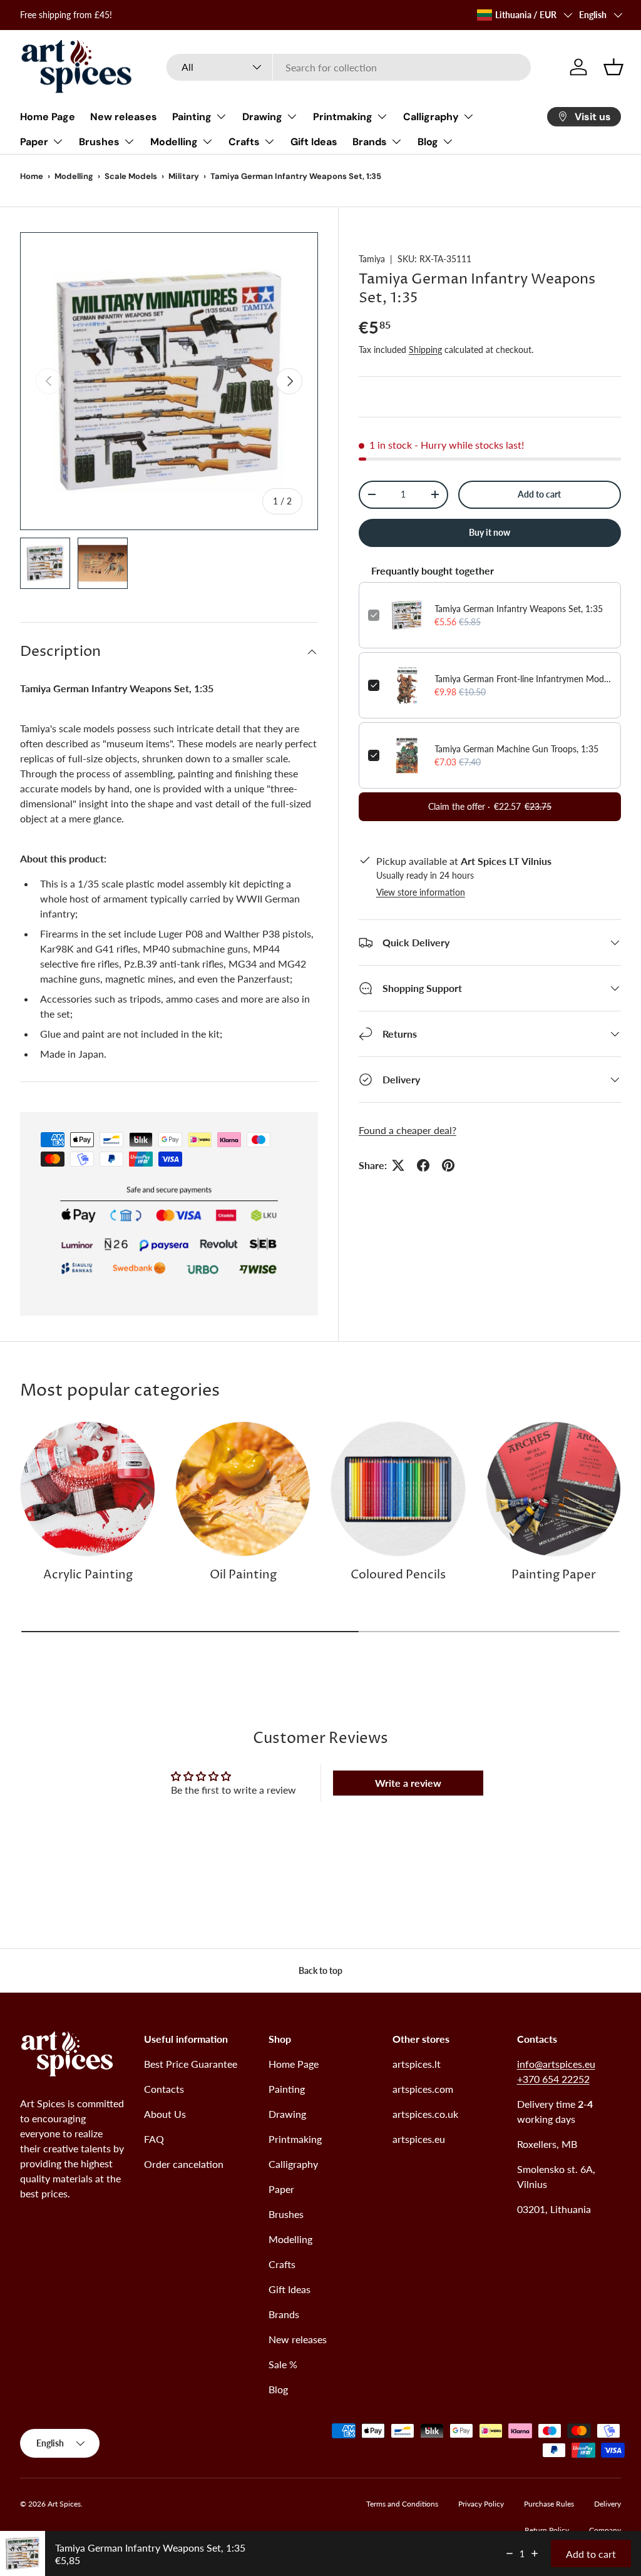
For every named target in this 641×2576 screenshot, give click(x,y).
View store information (421, 892)
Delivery (608, 2504)
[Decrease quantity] (510, 2553)
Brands (284, 2314)
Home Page (48, 117)
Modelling (74, 176)
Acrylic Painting (88, 1575)
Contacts (164, 2089)
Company (605, 2530)
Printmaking (295, 2139)
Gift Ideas (314, 142)
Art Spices (64, 2504)
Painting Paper (554, 1575)
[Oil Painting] (243, 1489)
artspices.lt (417, 2064)
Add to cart (539, 494)
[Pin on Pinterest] (448, 1165)
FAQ (154, 2139)
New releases (124, 117)
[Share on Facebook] (423, 1165)
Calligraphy (293, 2164)
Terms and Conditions (402, 2504)
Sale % (283, 2364)
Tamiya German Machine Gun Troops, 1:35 (516, 749)
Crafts (282, 2264)
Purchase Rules (549, 2504)
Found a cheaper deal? (408, 1130)
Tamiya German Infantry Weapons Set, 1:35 (519, 609)
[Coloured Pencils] (398, 1489)
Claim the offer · (490, 806)
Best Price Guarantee (191, 2064)
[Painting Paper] (553, 1489)
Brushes (286, 2214)
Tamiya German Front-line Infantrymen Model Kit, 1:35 (523, 679)
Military (184, 176)
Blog (278, 2389)
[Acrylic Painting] (88, 1489)
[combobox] (349, 67)
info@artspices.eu (556, 2064)
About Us (165, 2114)
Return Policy (547, 2530)
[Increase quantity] (535, 2553)
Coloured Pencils (398, 1575)
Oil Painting (243, 1575)
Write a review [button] (408, 1783)
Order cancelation (184, 2164)
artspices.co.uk (425, 2114)
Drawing (287, 2114)
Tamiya (372, 259)
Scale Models (131, 176)
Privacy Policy (481, 2504)
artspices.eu (419, 2139)
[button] (613, 67)
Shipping (425, 350)
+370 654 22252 (553, 2079)
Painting (287, 2089)
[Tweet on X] (398, 1165)
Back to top (320, 1970)
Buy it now (490, 532)
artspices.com (423, 2089)
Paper (281, 2189)
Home (32, 176)
